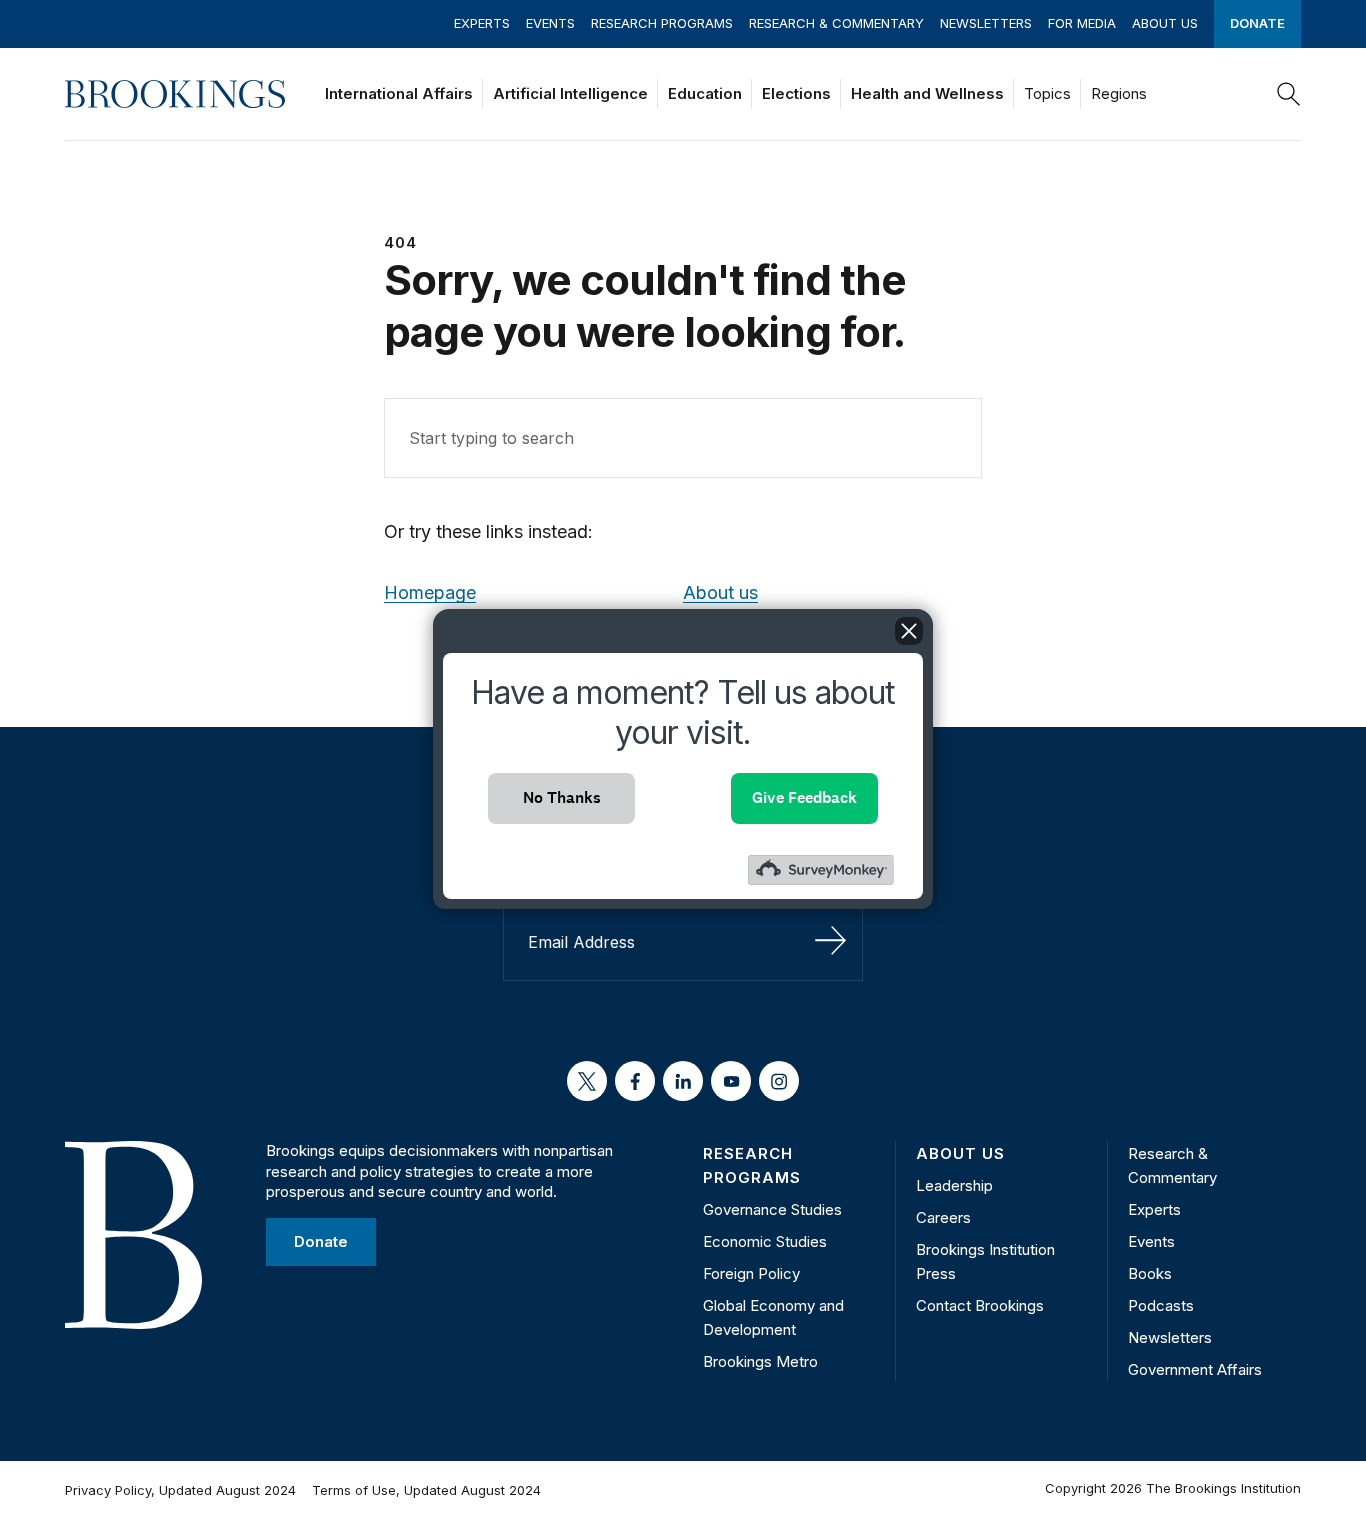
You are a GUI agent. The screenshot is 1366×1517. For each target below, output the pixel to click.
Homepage (430, 592)
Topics (1047, 93)
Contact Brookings (980, 1305)
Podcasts (1161, 1305)
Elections (796, 93)
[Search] (1289, 94)
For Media (1082, 23)
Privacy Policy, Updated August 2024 (180, 1490)
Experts (482, 23)
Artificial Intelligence (570, 93)
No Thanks (562, 797)
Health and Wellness (927, 93)
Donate (1257, 23)
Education (705, 93)
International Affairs (399, 93)
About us (720, 592)
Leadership (954, 1185)
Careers (943, 1217)
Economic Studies (765, 1241)
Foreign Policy (751, 1273)
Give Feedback (804, 797)
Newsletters (986, 23)
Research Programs (662, 23)
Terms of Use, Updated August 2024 (426, 1490)
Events (550, 23)
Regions (1119, 93)
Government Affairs (1195, 1369)
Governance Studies (772, 1209)
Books (1150, 1273)
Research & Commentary (836, 23)
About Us (1165, 23)
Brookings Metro (760, 1361)
